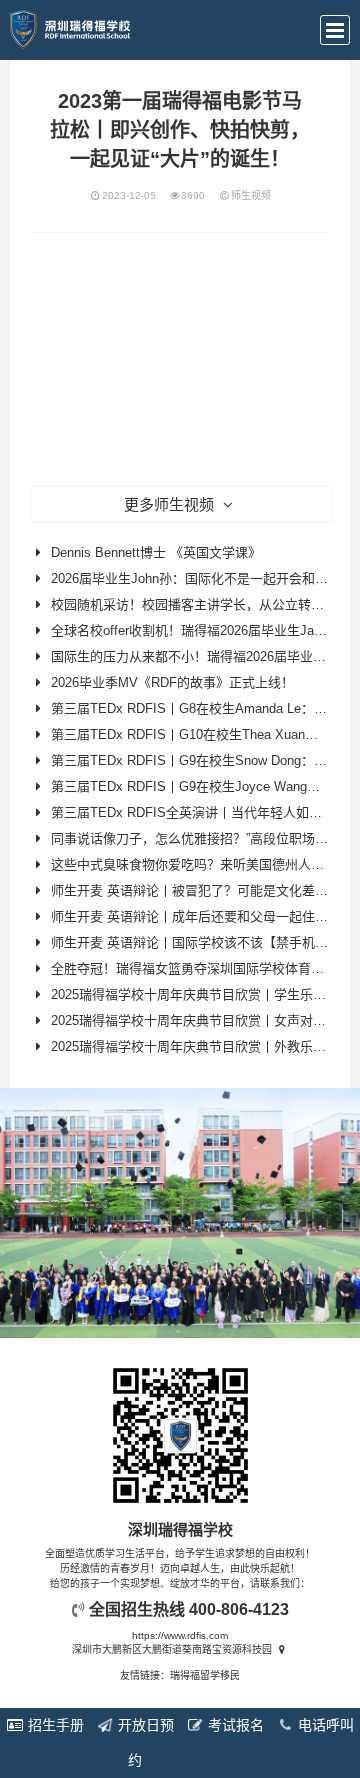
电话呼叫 (324, 1725)
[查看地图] (281, 1649)
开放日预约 (144, 1742)
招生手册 (54, 1725)
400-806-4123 (239, 1609)
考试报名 (234, 1725)
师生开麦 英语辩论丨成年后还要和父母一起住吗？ (196, 916)
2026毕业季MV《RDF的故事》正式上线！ (172, 682)
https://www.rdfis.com (180, 1635)
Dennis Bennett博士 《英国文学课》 (156, 552)
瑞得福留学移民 (205, 1675)
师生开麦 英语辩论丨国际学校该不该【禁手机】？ (196, 942)
